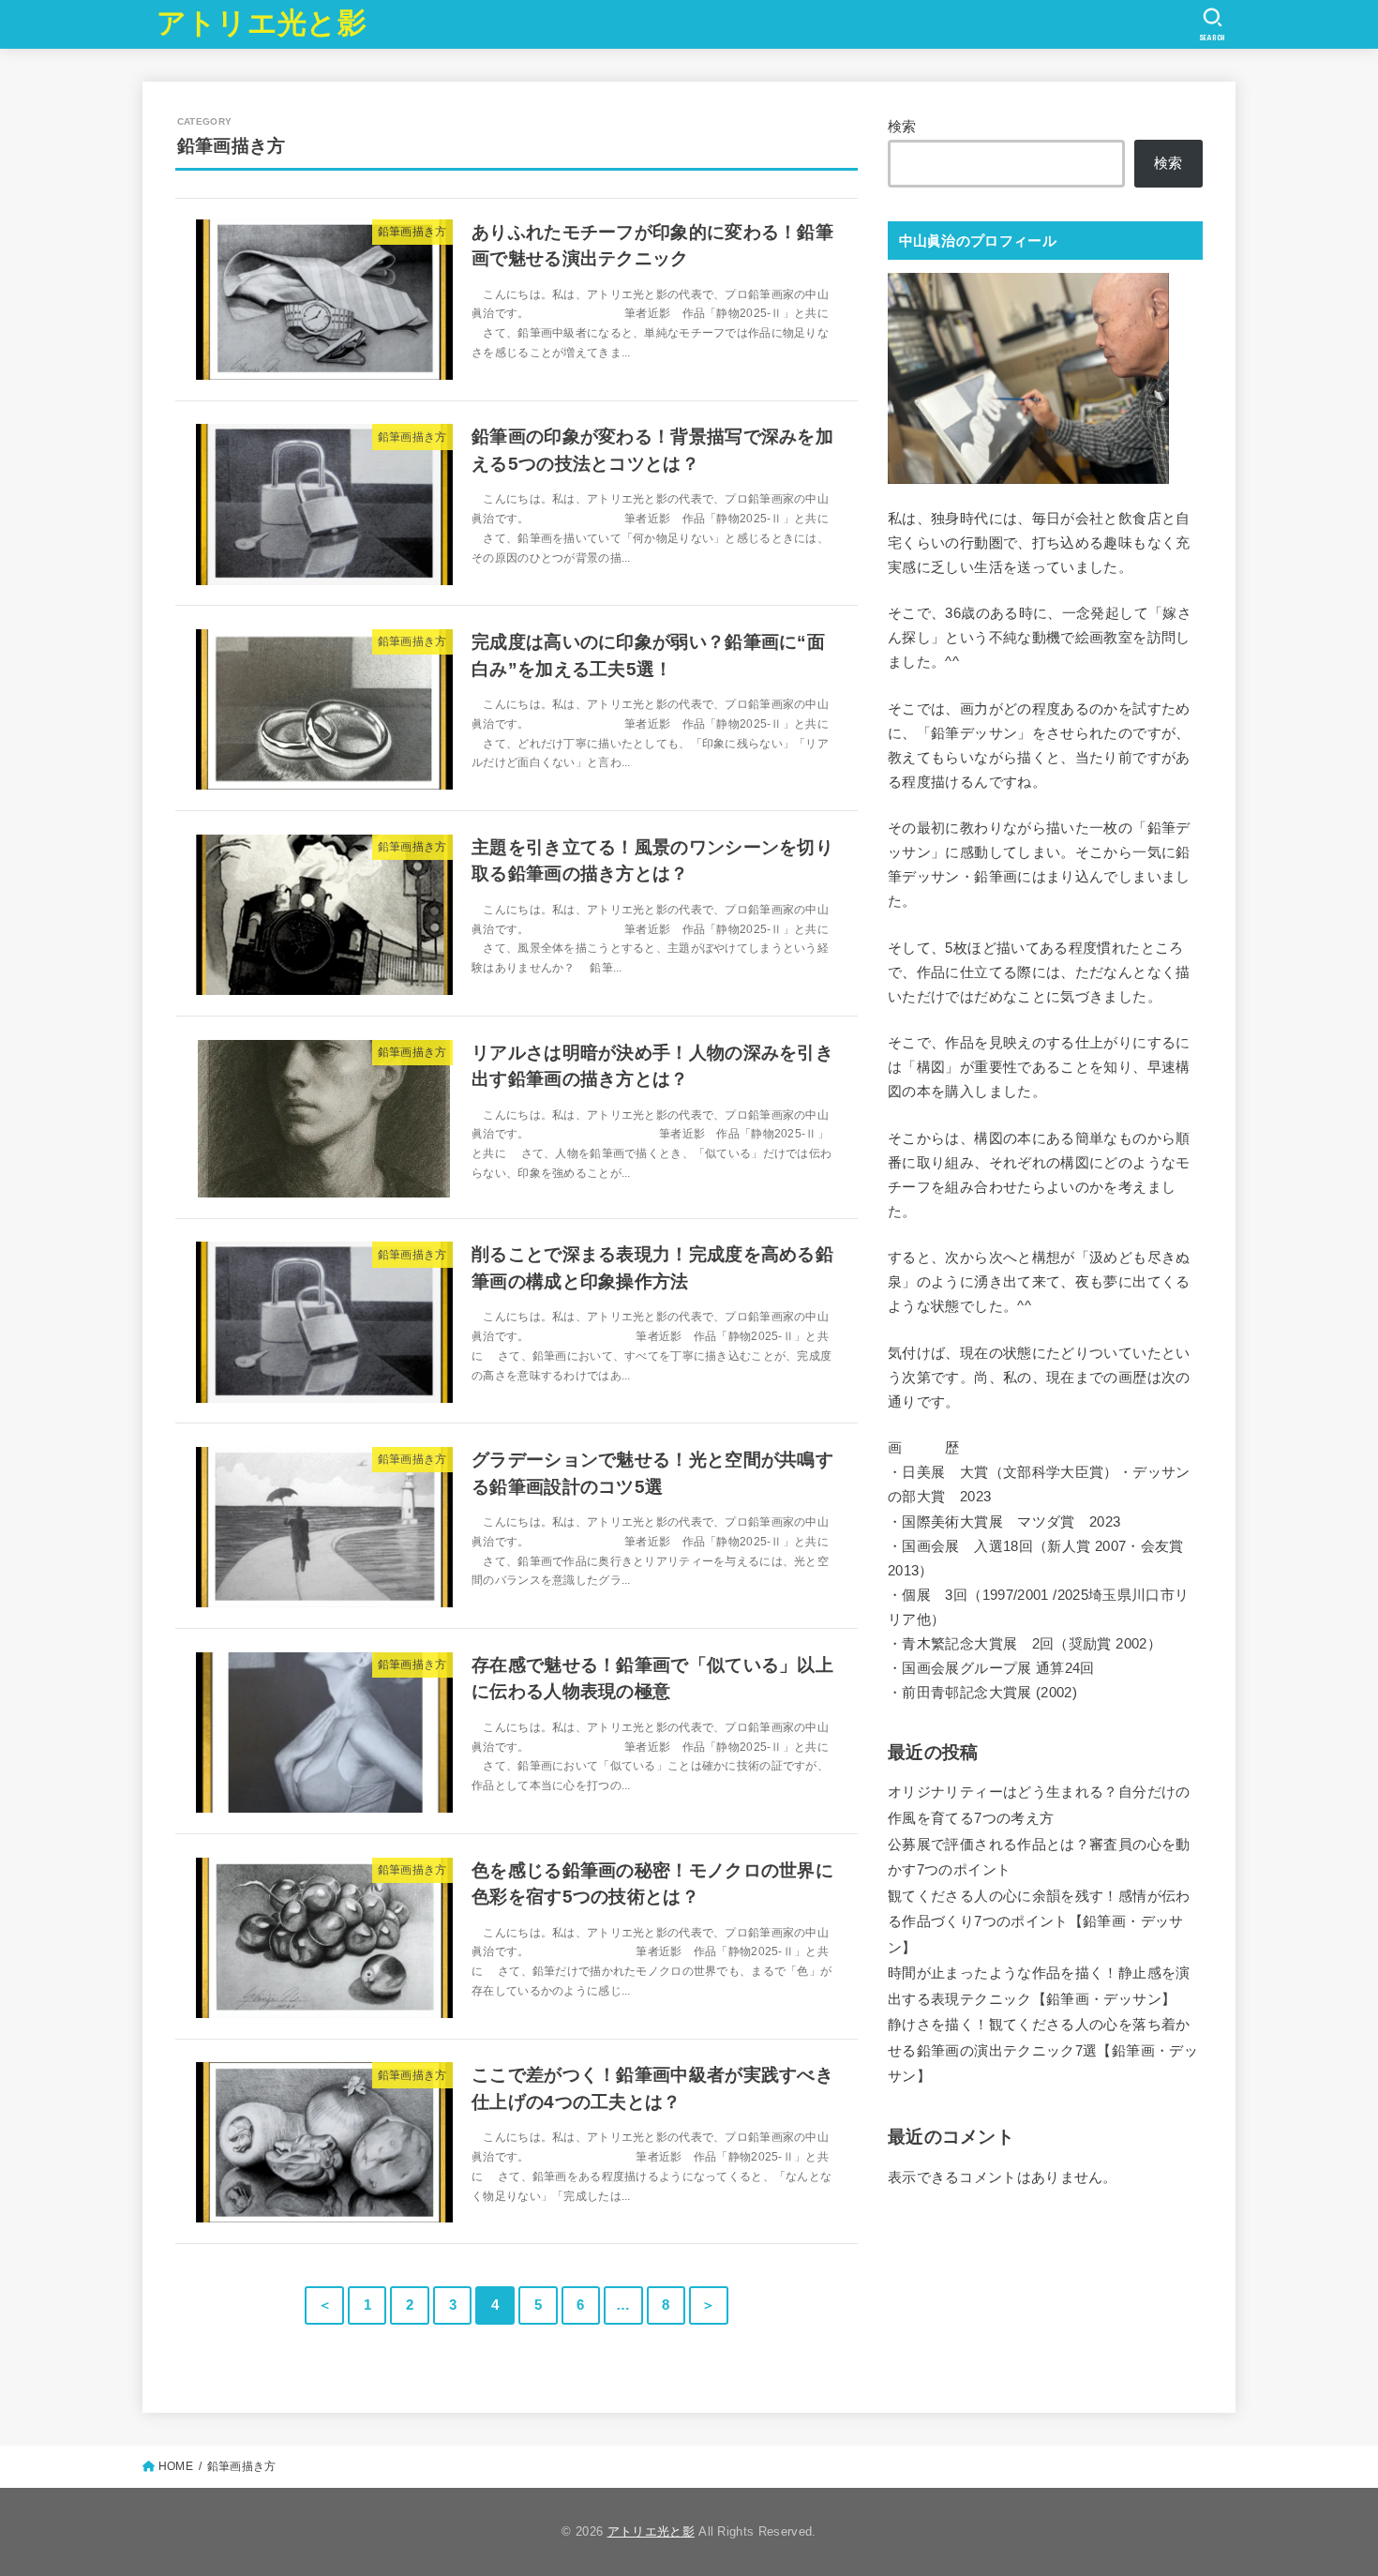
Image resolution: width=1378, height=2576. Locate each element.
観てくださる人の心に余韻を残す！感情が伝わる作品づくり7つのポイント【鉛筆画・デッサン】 (1039, 1922)
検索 (902, 127)
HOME (176, 2466)
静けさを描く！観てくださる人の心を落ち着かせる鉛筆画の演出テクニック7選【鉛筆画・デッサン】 (1043, 2050)
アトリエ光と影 (262, 23)
